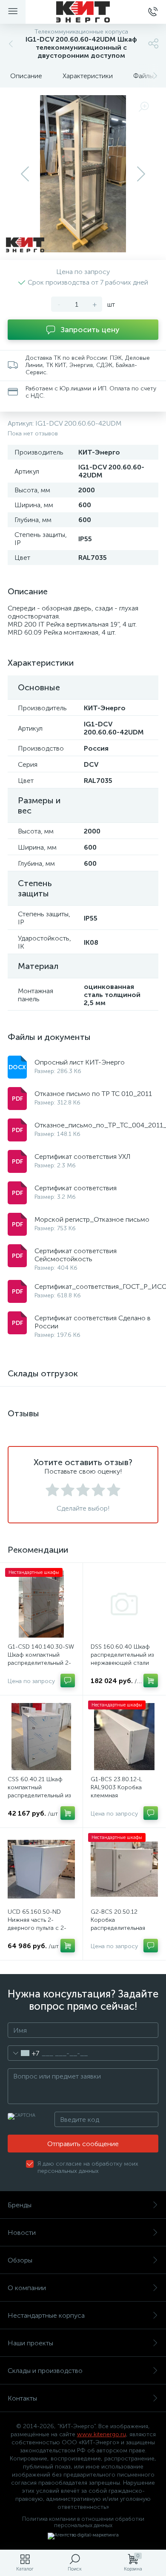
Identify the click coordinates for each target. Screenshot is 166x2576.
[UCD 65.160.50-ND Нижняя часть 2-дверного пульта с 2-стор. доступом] (41, 1869)
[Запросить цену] (68, 1681)
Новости (22, 2233)
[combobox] (24, 2053)
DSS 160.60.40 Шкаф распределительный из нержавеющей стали (122, 1655)
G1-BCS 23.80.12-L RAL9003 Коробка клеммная (116, 1787)
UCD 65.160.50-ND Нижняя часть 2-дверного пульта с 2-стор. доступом (37, 1924)
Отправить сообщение (83, 2144)
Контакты (22, 2398)
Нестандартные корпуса (46, 2315)
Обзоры (20, 2260)
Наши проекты (30, 2343)
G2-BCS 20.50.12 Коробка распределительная (118, 1920)
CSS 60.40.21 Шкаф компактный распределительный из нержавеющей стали (39, 1791)
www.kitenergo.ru (102, 2434)
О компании (27, 2288)
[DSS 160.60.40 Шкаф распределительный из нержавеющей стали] (124, 1604)
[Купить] (151, 1681)
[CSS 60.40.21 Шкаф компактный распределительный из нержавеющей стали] (41, 1737)
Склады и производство (45, 2371)
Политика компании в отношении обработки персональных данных (83, 2522)
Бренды (20, 2205)
